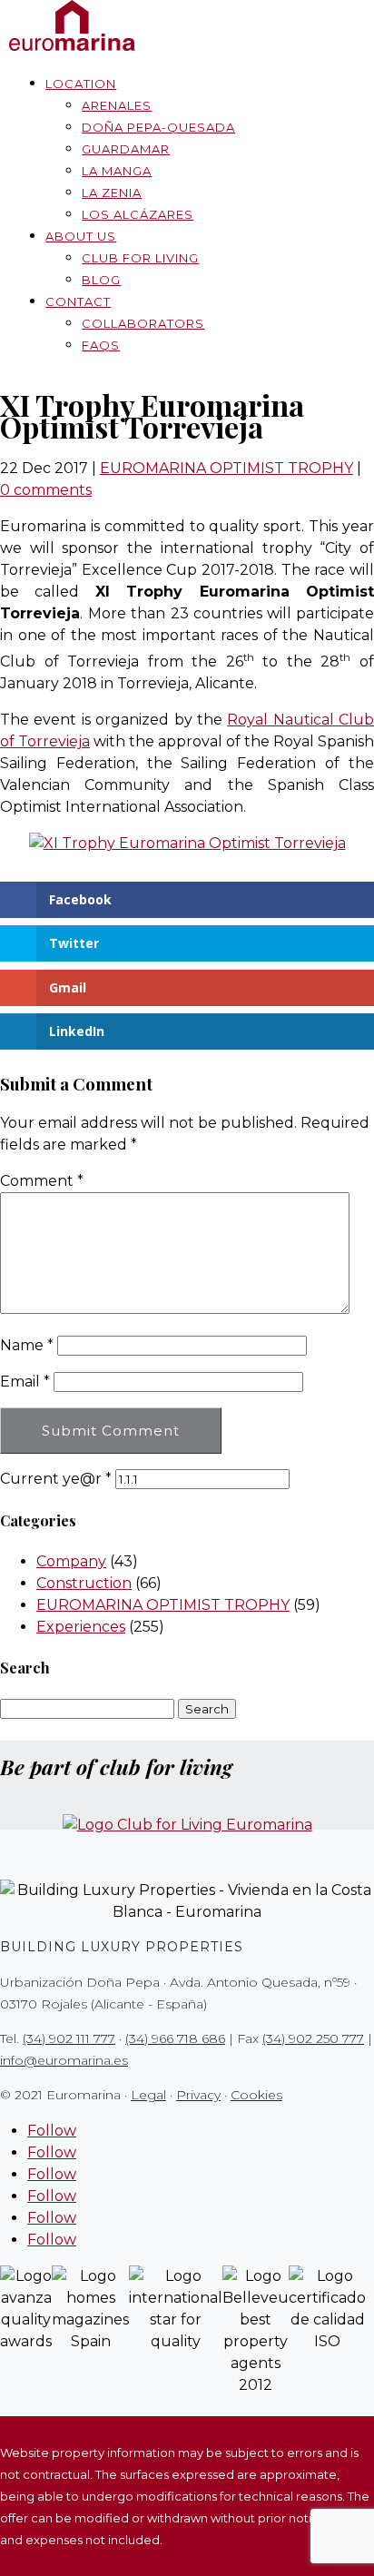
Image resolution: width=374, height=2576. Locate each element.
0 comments (46, 490)
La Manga (117, 171)
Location (81, 84)
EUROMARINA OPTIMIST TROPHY (226, 468)
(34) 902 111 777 (69, 2038)
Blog (101, 280)
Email (25, 1382)
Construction (84, 1583)
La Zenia (112, 192)
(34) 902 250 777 (313, 2038)
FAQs (101, 345)
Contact (78, 301)
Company (71, 1561)
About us (81, 236)
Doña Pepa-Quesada (158, 127)
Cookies (256, 2095)
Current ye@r (56, 1479)
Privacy (198, 2095)
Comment (42, 1181)
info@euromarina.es (64, 2060)
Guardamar (126, 149)
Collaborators (143, 323)
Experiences (81, 1627)
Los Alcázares (138, 214)
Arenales (117, 105)
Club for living (140, 258)
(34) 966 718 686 (175, 2038)
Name (27, 1345)
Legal (148, 2095)
